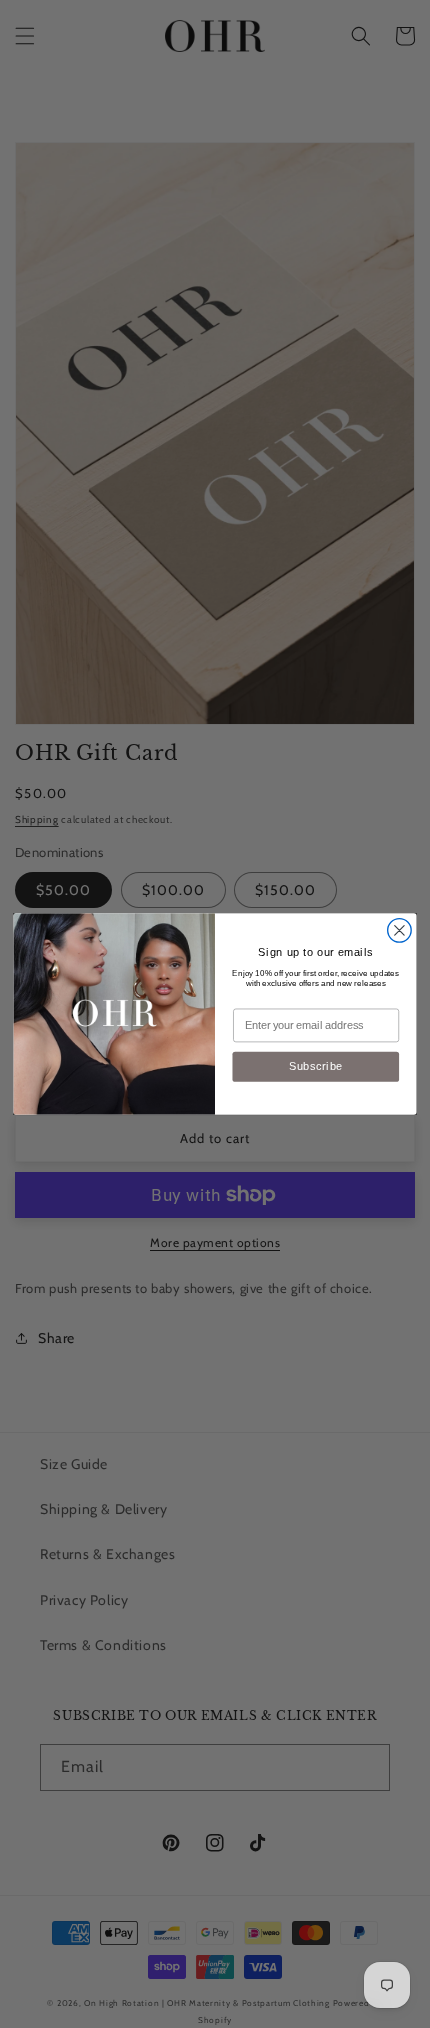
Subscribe (316, 1066)
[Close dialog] (400, 931)
